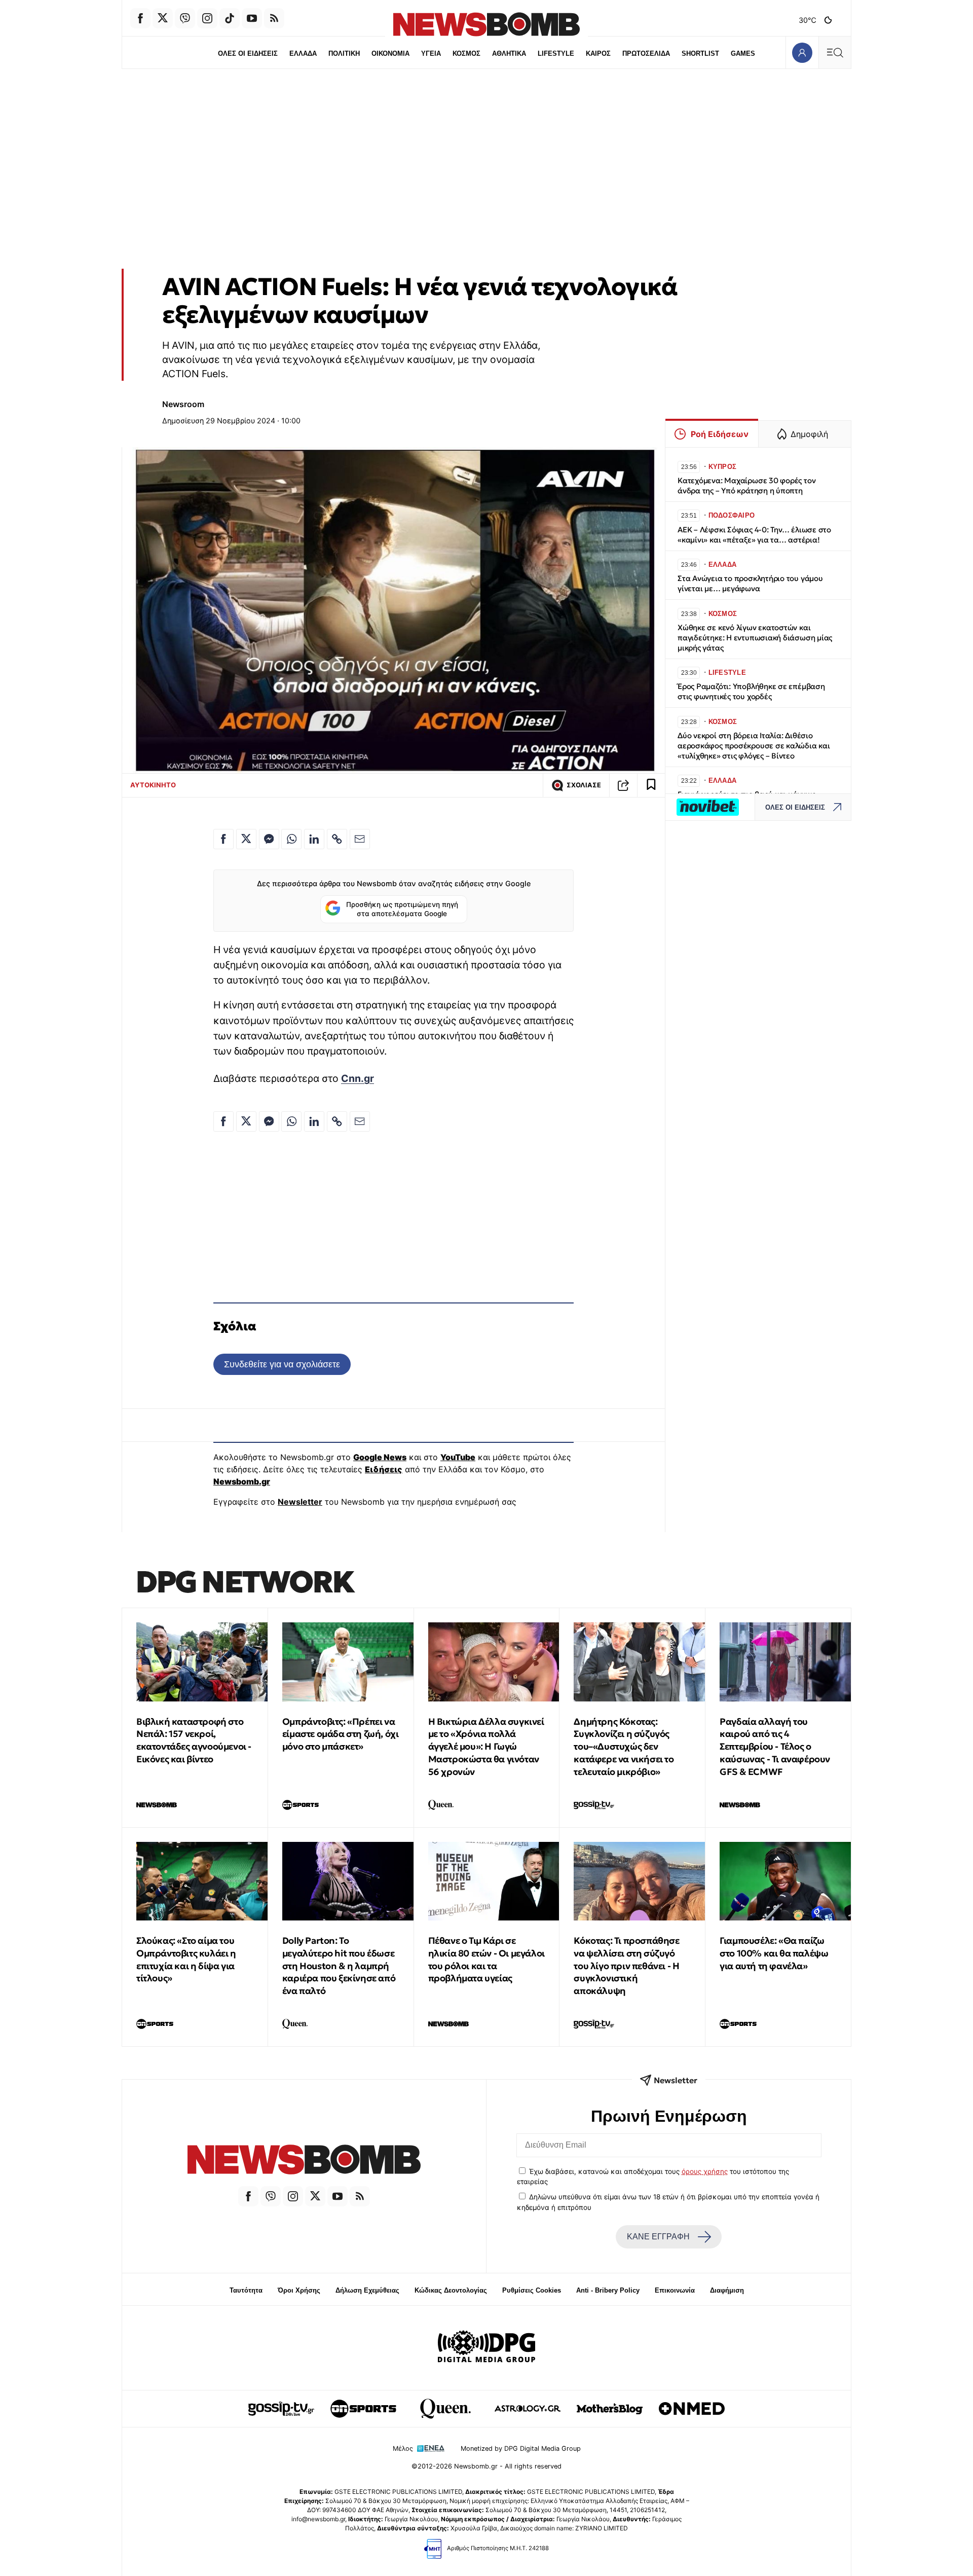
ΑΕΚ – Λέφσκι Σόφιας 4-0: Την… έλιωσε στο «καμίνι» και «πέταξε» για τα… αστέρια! (754, 535)
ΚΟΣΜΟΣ (466, 53)
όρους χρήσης (705, 2171)
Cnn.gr (358, 1078)
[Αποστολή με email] (360, 839)
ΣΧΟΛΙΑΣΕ (584, 785)
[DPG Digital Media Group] (486, 2348)
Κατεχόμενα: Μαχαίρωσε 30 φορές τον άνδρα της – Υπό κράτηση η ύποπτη (746, 485)
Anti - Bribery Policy (608, 2290)
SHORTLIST (700, 53)
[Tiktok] (230, 18)
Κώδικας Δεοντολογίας (451, 2290)
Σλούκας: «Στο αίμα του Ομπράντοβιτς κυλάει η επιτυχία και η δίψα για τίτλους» (186, 1959)
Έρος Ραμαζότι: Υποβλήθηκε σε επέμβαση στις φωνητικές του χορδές (751, 691)
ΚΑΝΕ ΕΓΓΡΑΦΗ (658, 2237)
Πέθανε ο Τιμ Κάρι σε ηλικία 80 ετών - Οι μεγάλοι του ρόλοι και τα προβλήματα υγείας (486, 1959)
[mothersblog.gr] (610, 2409)
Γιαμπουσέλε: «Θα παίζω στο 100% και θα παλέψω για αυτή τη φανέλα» (774, 1953)
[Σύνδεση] (802, 52)
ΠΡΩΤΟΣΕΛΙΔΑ (646, 53)
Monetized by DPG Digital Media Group (521, 2448)
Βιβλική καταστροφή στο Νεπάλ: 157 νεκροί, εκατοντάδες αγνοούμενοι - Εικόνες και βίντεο (194, 1740)
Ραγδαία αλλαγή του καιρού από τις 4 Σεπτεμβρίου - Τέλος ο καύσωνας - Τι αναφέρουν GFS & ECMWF (775, 1747)
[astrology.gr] (528, 2409)
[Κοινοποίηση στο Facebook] (223, 839)
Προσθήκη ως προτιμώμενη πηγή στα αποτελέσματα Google (402, 909)
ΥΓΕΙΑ (431, 53)
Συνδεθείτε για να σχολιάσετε (282, 1364)
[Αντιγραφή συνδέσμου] (623, 785)
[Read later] (651, 785)
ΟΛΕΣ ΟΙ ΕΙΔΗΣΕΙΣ (248, 53)
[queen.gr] (445, 2409)
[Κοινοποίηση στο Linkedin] (314, 839)
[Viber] (185, 18)
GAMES (743, 53)
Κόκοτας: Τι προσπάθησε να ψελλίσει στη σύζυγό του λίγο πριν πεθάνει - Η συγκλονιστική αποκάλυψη (626, 1966)
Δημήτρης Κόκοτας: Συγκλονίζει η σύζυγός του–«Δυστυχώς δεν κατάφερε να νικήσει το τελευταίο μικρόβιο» (624, 1747)
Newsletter (300, 1502)
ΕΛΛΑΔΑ (303, 53)
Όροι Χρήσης (299, 2290)
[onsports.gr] (363, 2409)
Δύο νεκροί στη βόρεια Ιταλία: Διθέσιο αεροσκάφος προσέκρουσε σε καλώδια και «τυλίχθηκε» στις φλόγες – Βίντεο (754, 746)
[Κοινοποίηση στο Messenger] (269, 839)
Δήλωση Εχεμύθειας (367, 2290)
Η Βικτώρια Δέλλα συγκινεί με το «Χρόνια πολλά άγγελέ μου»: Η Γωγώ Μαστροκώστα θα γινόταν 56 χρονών (486, 1747)
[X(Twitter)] (163, 18)
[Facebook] (140, 18)
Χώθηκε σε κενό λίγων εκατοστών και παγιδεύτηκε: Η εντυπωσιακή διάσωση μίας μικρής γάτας (755, 638)
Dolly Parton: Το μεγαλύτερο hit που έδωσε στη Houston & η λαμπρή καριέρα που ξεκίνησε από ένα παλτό (339, 1966)
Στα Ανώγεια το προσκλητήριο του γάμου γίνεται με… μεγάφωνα (750, 583)
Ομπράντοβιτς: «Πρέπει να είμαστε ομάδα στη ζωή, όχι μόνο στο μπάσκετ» (341, 1734)
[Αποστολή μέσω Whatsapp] (291, 839)
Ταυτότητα (246, 2290)
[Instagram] (207, 18)
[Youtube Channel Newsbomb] (252, 18)
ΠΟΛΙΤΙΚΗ (344, 53)
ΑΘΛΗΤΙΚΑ (509, 53)
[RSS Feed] (274, 18)
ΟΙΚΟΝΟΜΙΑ (390, 53)
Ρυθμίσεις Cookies (532, 2290)
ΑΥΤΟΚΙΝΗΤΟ (153, 785)
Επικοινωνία (675, 2290)
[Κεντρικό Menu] (835, 52)
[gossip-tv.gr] (281, 2409)
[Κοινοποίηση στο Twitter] (246, 839)
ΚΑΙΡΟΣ (598, 53)
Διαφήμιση (727, 2290)
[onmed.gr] (692, 2409)
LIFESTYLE (556, 53)
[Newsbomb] (304, 2161)
